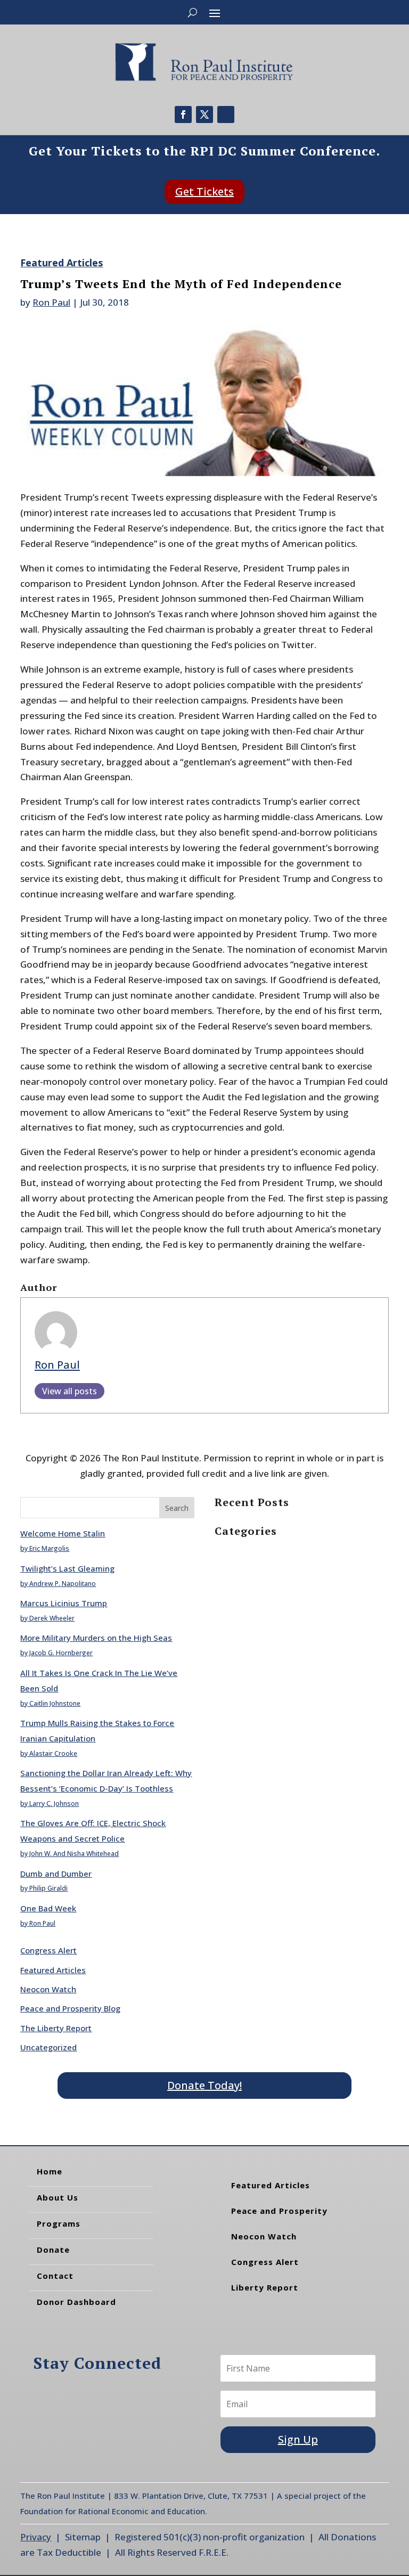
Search (177, 1508)
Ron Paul (51, 302)
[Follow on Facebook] (183, 115)
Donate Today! (204, 2085)
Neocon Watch (48, 1989)
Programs (59, 2223)
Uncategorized (48, 2047)
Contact (55, 2276)
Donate (53, 2250)
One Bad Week (48, 1908)
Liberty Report (265, 2287)
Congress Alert (48, 1950)
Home (50, 2171)
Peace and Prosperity (279, 2211)
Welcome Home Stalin (63, 1533)
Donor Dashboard (76, 2302)
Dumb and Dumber (56, 1874)
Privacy (36, 2537)
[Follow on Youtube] (226, 115)
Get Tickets (204, 191)
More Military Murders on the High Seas (96, 1638)
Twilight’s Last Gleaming (67, 1568)
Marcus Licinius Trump (64, 1603)
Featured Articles (62, 263)
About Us (58, 2197)
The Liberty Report (56, 2028)
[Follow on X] (204, 115)
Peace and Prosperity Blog (70, 2008)
